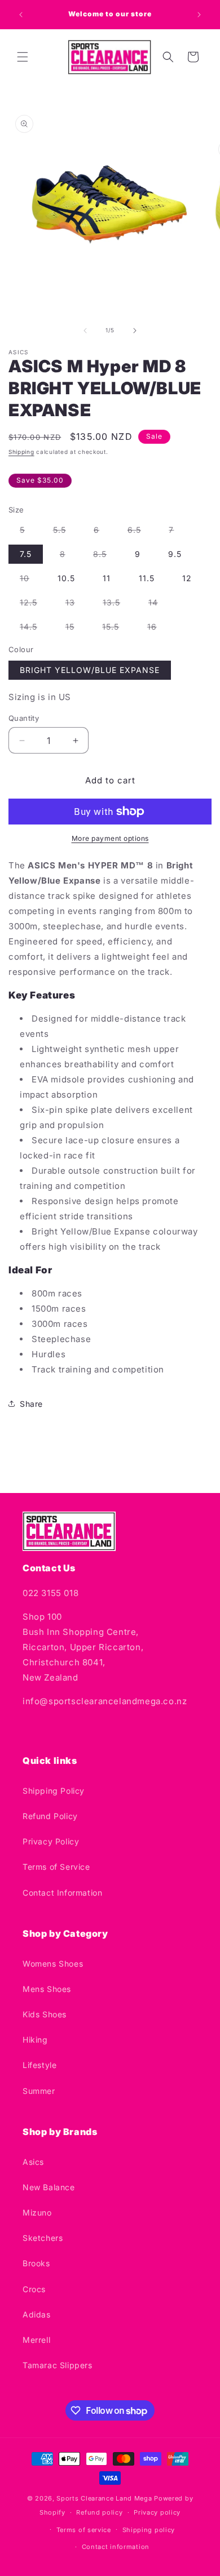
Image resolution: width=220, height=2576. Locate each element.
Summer (39, 2091)
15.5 (116, 629)
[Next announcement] (199, 15)
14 (159, 605)
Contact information (116, 2547)
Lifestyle (39, 2065)
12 (187, 578)
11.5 (147, 578)
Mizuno (37, 2212)
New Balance (49, 2187)
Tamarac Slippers (58, 2365)
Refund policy (99, 2512)
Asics (33, 2162)
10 (30, 580)
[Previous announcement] (21, 15)
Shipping (21, 452)
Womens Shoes (53, 1964)
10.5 (66, 578)
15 (76, 629)
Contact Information (62, 1893)
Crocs (34, 2289)
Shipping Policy (54, 1791)
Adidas (37, 2314)
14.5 (34, 629)
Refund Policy (50, 1816)
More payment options (110, 838)
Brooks (36, 2263)
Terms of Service (56, 1867)
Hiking (35, 2040)
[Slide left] (85, 331)
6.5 (140, 532)
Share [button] (31, 1404)
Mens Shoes (47, 1989)
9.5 (175, 554)
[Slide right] (135, 331)
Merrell (36, 2340)
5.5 (65, 532)
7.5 (26, 554)
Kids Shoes (45, 2014)
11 (107, 578)
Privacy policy (157, 2512)
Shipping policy (149, 2530)
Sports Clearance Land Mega (104, 2498)
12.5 (34, 605)
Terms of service (84, 2530)
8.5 (105, 556)
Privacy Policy (51, 1841)
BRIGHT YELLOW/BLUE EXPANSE (90, 670)
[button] (23, 57)
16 (158, 629)
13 (76, 605)
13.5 (117, 605)
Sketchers (43, 2238)
